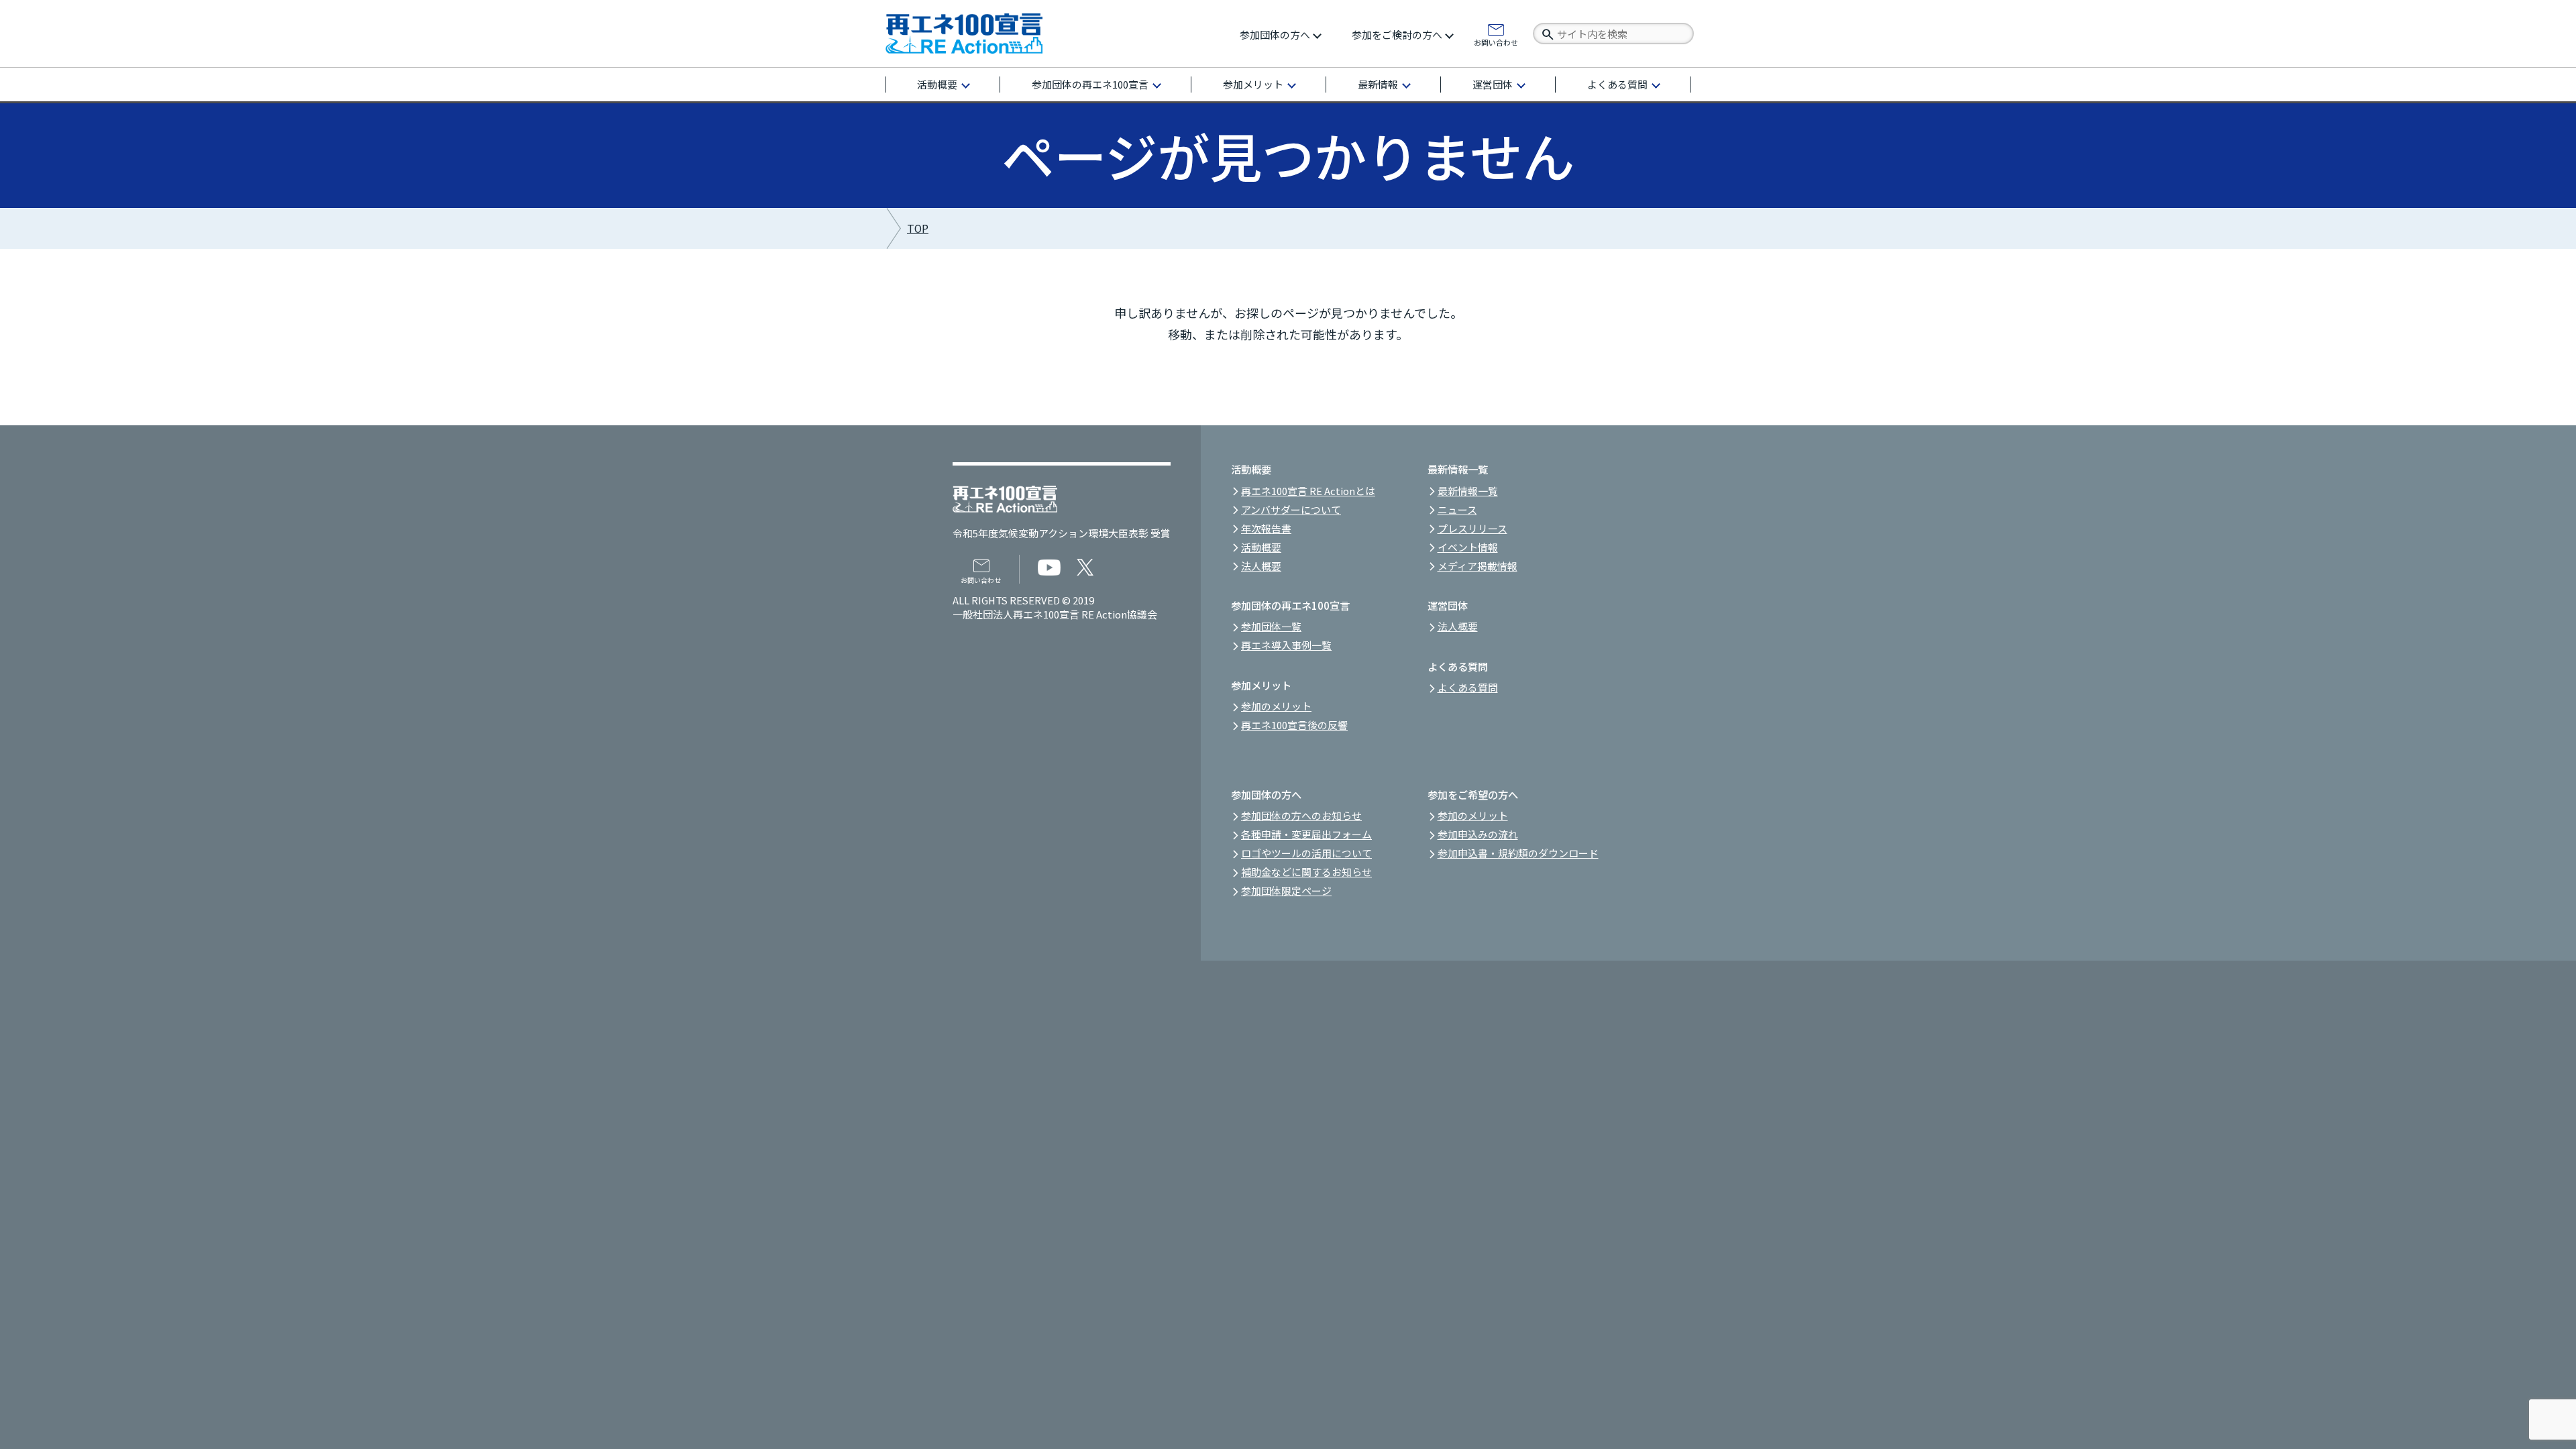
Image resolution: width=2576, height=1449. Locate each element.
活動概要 (937, 84)
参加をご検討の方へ (1397, 35)
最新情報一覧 (1468, 491)
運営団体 (1493, 84)
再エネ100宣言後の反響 (1294, 725)
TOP (918, 228)
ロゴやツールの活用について (1306, 853)
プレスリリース (1472, 528)
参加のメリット (1276, 706)
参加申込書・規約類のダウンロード (1518, 853)
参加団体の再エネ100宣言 (1090, 84)
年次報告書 (1266, 528)
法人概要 (1261, 566)
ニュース (1457, 509)
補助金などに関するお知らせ (1306, 872)
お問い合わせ (1496, 42)
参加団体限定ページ (1286, 891)
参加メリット (1253, 84)
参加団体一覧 (1271, 626)
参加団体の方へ (1275, 35)
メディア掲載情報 (1478, 566)
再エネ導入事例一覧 (1286, 645)
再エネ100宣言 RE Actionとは (1308, 491)
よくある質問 (1617, 84)
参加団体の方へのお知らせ (1301, 815)
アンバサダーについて (1291, 509)
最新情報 (1378, 84)
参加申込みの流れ (1478, 834)
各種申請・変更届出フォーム (1306, 834)
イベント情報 (1468, 547)
